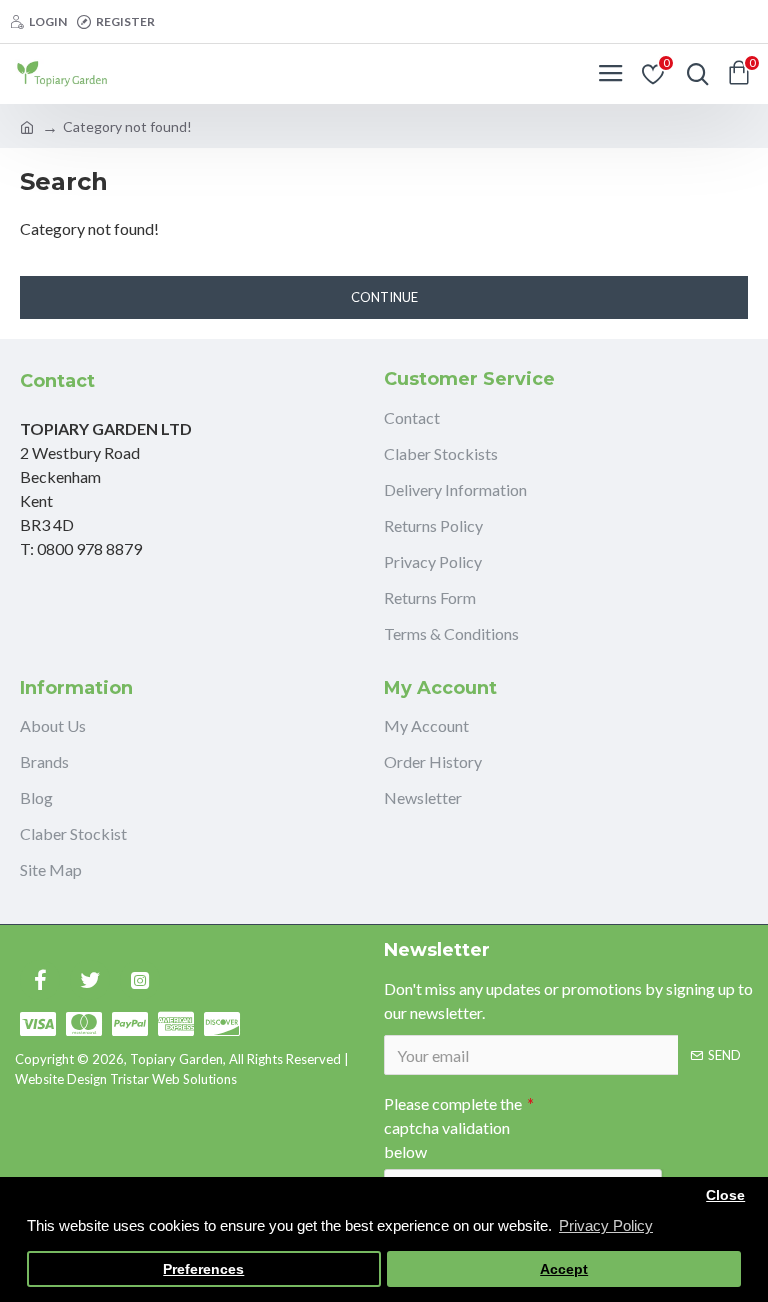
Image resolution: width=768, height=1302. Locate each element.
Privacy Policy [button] (606, 1225)
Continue (384, 297)
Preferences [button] (203, 1269)
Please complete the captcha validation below (453, 1127)
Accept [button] (564, 1269)
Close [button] (725, 1195)
